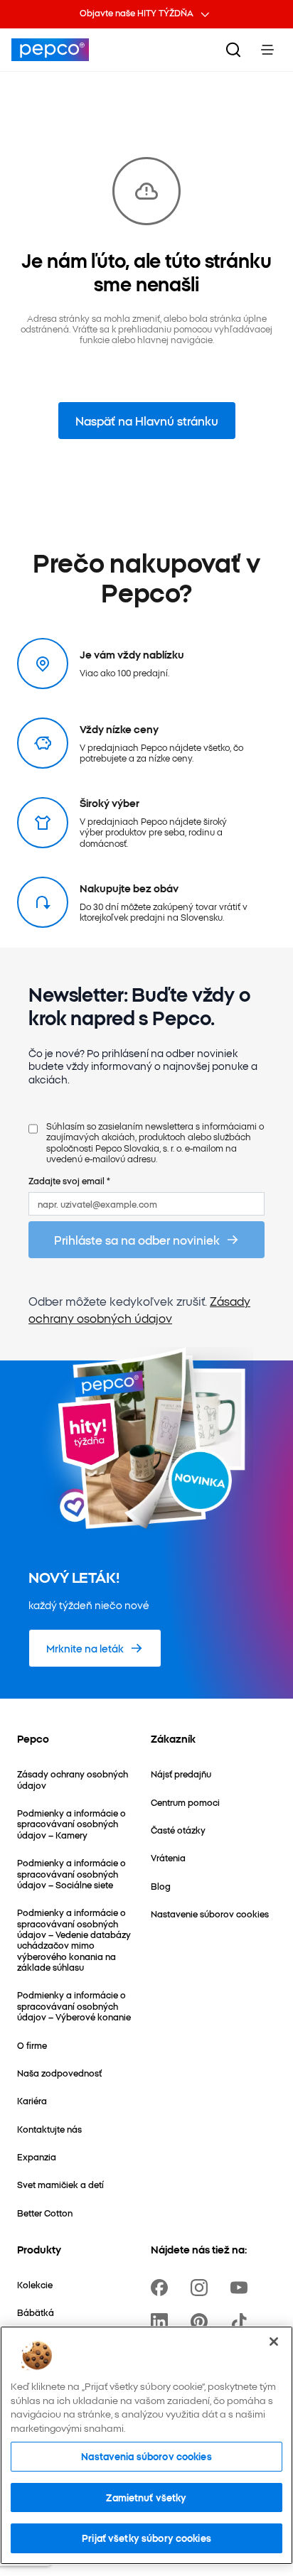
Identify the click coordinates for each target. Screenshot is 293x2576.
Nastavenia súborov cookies (146, 2456)
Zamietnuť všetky (146, 2497)
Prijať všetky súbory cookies (146, 2538)
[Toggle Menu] (267, 50)
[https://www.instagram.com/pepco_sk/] (202, 2288)
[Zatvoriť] (274, 2342)
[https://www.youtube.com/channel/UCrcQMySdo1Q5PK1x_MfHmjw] (242, 2288)
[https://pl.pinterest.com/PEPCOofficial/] (202, 2322)
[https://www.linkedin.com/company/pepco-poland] (162, 2322)
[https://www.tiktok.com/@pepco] (242, 2322)
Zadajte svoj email (69, 1180)
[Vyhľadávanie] (233, 50)
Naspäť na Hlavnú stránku (147, 421)
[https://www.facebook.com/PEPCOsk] (162, 2288)
